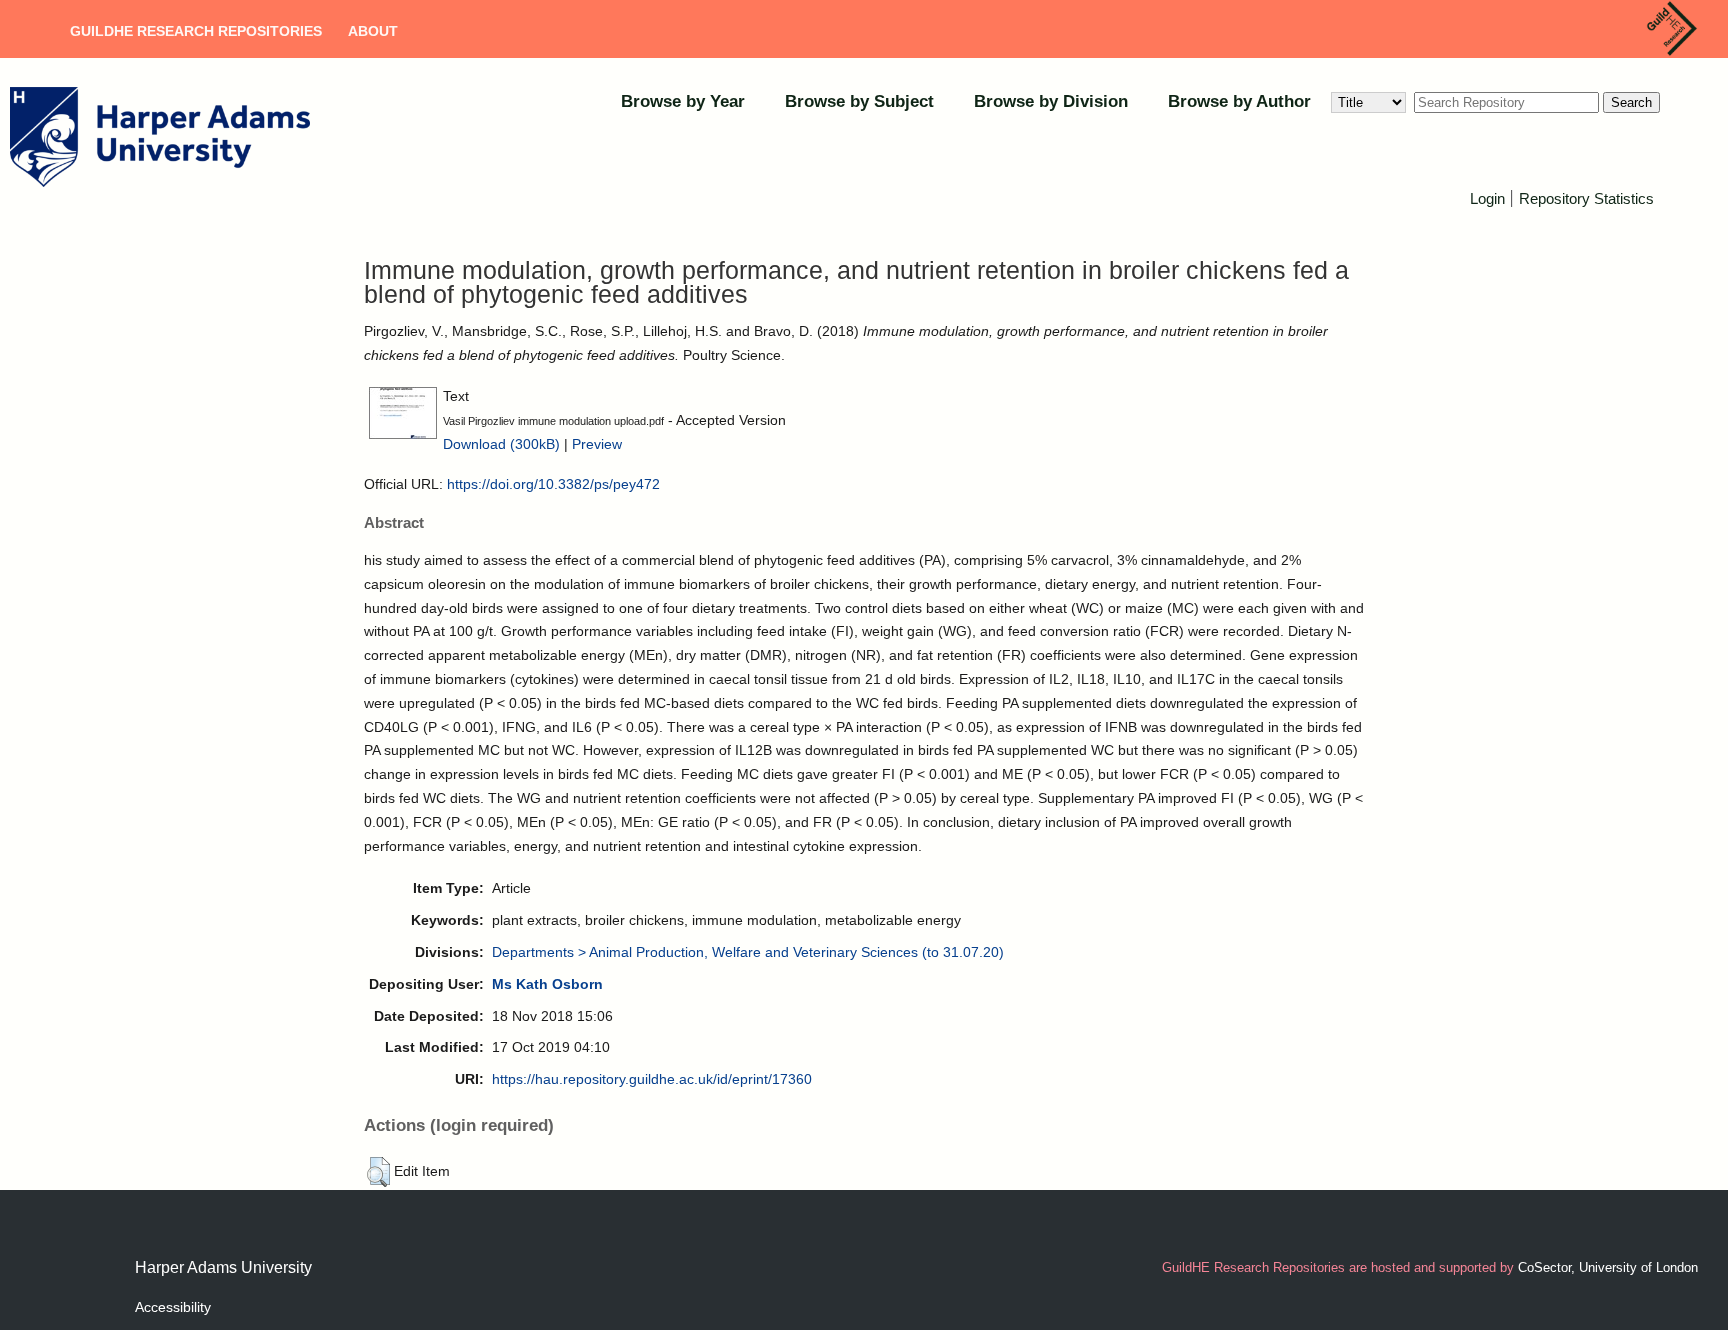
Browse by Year (683, 101)
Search (1631, 102)
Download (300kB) (501, 444)
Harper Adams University (223, 1267)
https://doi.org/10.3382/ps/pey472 (553, 484)
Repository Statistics (1586, 198)
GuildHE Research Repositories (196, 31)
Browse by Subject (859, 101)
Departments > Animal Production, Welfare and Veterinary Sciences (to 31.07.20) (748, 952)
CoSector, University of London (1608, 1267)
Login (1487, 198)
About (373, 31)
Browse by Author (1239, 101)
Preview (597, 444)
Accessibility (173, 1307)
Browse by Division (1051, 101)
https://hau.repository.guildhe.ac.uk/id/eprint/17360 (652, 1079)
